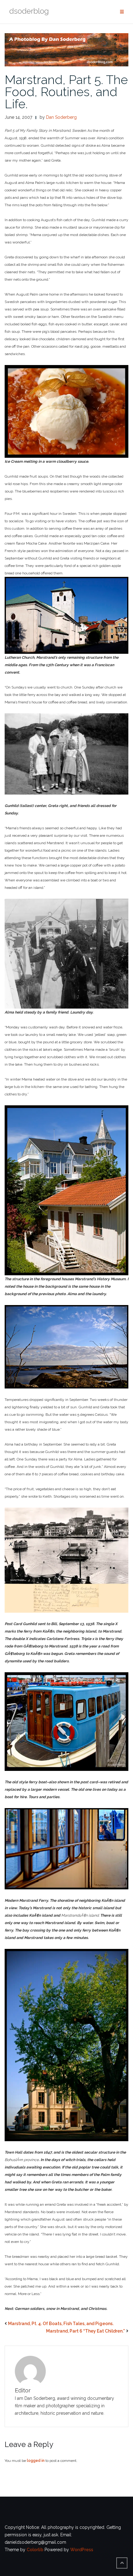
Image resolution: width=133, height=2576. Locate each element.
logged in (36, 2461)
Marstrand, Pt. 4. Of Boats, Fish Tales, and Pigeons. (61, 2324)
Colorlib (35, 2550)
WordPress (82, 2550)
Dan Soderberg (61, 117)
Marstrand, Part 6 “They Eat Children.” (86, 2331)
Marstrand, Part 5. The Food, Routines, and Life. (66, 92)
